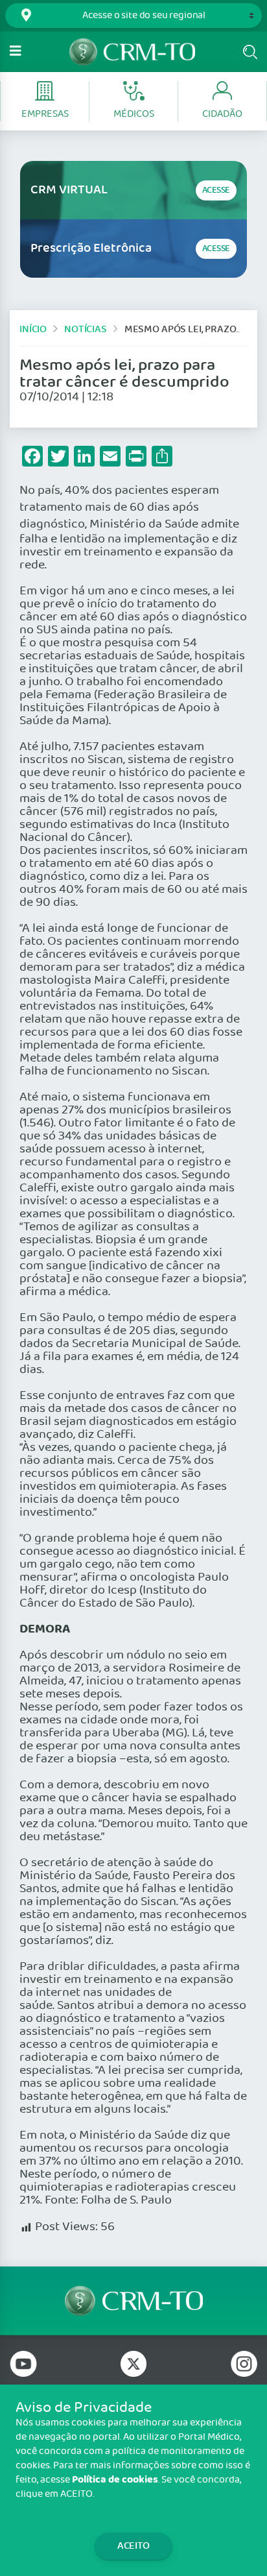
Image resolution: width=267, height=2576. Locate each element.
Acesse (216, 190)
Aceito (133, 2546)
